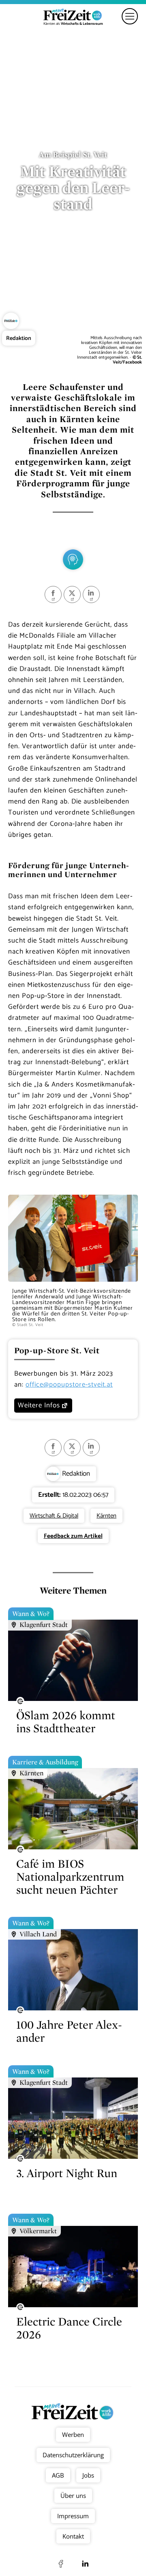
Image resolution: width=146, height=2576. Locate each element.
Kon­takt (73, 2536)
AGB (58, 2475)
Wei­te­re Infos (39, 1405)
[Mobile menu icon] (130, 16)
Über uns (73, 2495)
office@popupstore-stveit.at (69, 1385)
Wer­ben (73, 2434)
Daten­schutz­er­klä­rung (73, 2455)
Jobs (88, 2475)
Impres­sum (73, 2516)
